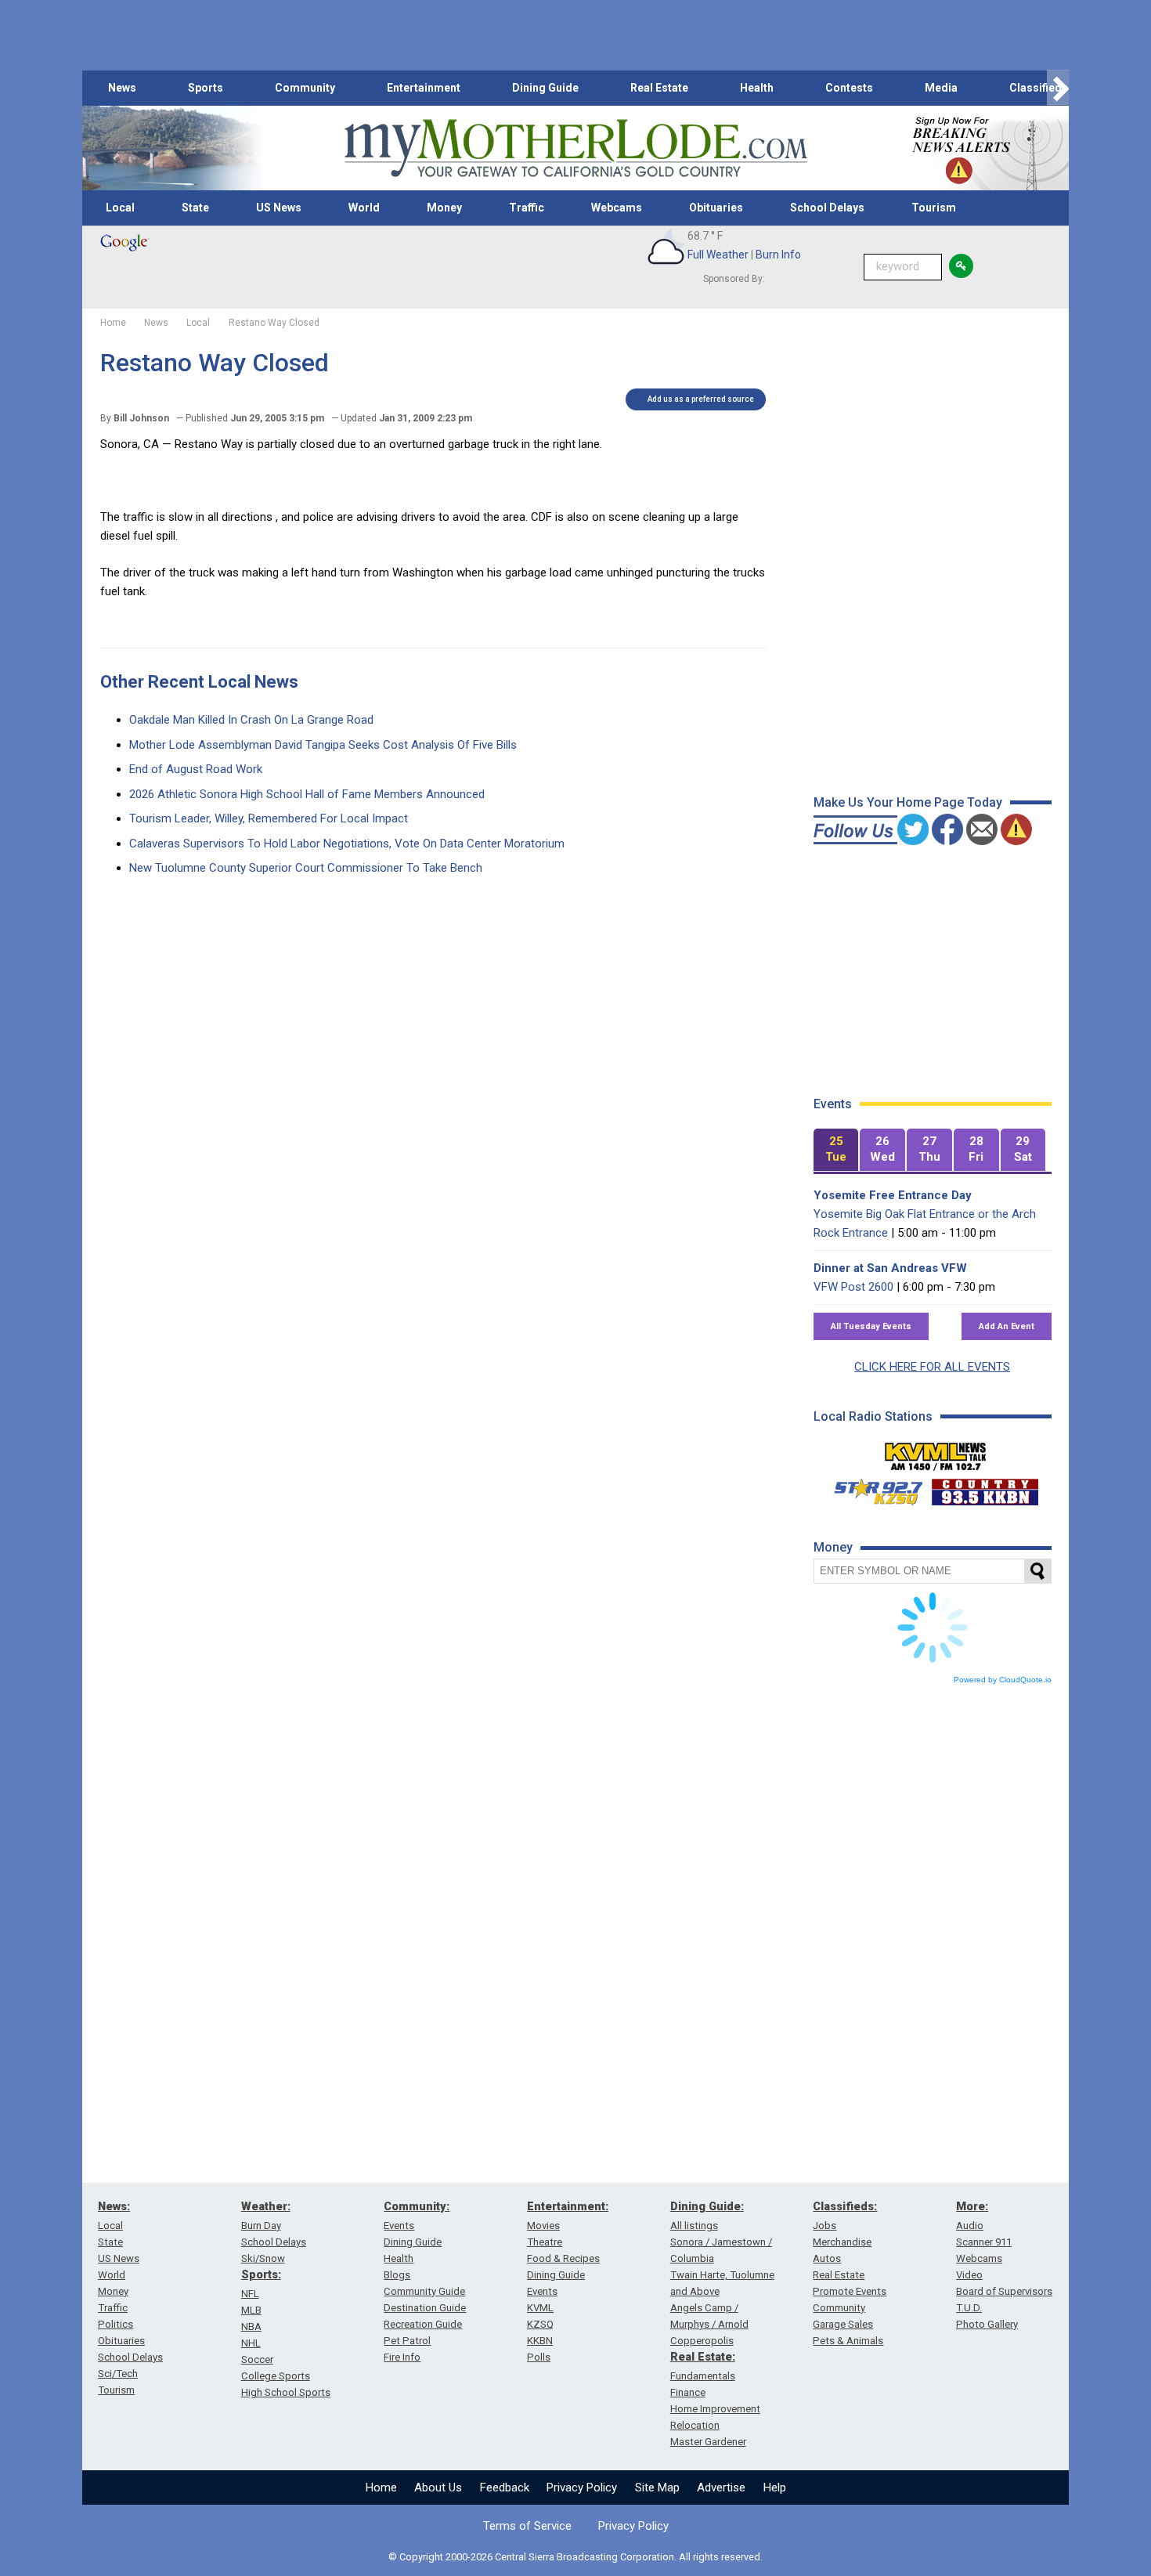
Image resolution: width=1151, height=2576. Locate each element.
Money (444, 208)
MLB (251, 2310)
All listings (694, 2226)
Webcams (617, 208)
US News (279, 208)
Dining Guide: (707, 2206)
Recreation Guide (423, 2324)
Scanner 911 (984, 2242)
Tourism (934, 208)
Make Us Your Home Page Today (908, 802)
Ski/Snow (263, 2258)
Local (120, 208)
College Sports (276, 2376)
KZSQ (540, 2324)
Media (941, 88)
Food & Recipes (563, 2258)
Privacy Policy (582, 2487)
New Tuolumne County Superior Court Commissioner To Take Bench (306, 868)
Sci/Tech (118, 2374)
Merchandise (842, 2242)
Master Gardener (708, 2442)
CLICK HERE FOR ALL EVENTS (932, 1367)
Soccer (257, 2359)
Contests (849, 88)
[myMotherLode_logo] (575, 148)
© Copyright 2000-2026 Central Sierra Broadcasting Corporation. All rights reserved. (575, 2557)
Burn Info (778, 255)
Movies (543, 2226)
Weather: (266, 2206)
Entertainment (424, 88)
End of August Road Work (196, 769)
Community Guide (424, 2291)
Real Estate (659, 88)
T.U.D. (969, 2308)
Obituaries (716, 208)
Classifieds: (845, 2206)
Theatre (545, 2242)
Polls (539, 2357)
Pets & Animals (848, 2341)
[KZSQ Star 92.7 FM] (871, 1488)
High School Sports (286, 2392)
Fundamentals (703, 2376)
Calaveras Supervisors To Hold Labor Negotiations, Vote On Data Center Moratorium (347, 844)
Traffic (527, 208)
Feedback (505, 2487)
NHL (251, 2343)
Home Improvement (715, 2409)
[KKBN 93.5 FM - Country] (985, 1488)
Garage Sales (843, 2324)
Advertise (721, 2487)
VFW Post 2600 (853, 1287)
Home (381, 2487)
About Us (438, 2487)
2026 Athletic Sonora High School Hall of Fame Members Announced (307, 794)
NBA (251, 2327)
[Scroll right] (1058, 88)
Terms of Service (527, 2526)
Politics (115, 2324)
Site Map (657, 2487)
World (364, 208)
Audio (970, 2226)
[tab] (836, 1150)
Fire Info (402, 2357)
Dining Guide (545, 88)
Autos (827, 2258)
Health (757, 88)
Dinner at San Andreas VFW (890, 1268)
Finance (688, 2392)
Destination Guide (425, 2308)
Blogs (397, 2275)
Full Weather (718, 255)
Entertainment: (568, 2206)
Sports (206, 88)
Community (305, 88)
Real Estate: (703, 2357)
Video (969, 2275)
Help (775, 2487)
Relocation (695, 2425)
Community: (417, 2206)
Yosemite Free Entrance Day (893, 1195)
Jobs (824, 2226)
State (195, 208)
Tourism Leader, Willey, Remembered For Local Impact (269, 818)
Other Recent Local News (199, 682)
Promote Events (850, 2291)
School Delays (827, 208)
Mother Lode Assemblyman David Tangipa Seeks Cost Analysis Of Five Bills (323, 745)
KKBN (540, 2341)
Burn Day (261, 2226)
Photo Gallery (987, 2324)
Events (399, 2226)
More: (972, 2206)
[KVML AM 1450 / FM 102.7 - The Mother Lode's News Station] (936, 1452)
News (122, 88)
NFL (250, 2294)
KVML (540, 2308)
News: (114, 2206)
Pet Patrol (407, 2341)
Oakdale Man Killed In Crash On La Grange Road (251, 720)
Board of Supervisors (1004, 2291)
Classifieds (1039, 88)
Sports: (261, 2274)
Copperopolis (702, 2341)
